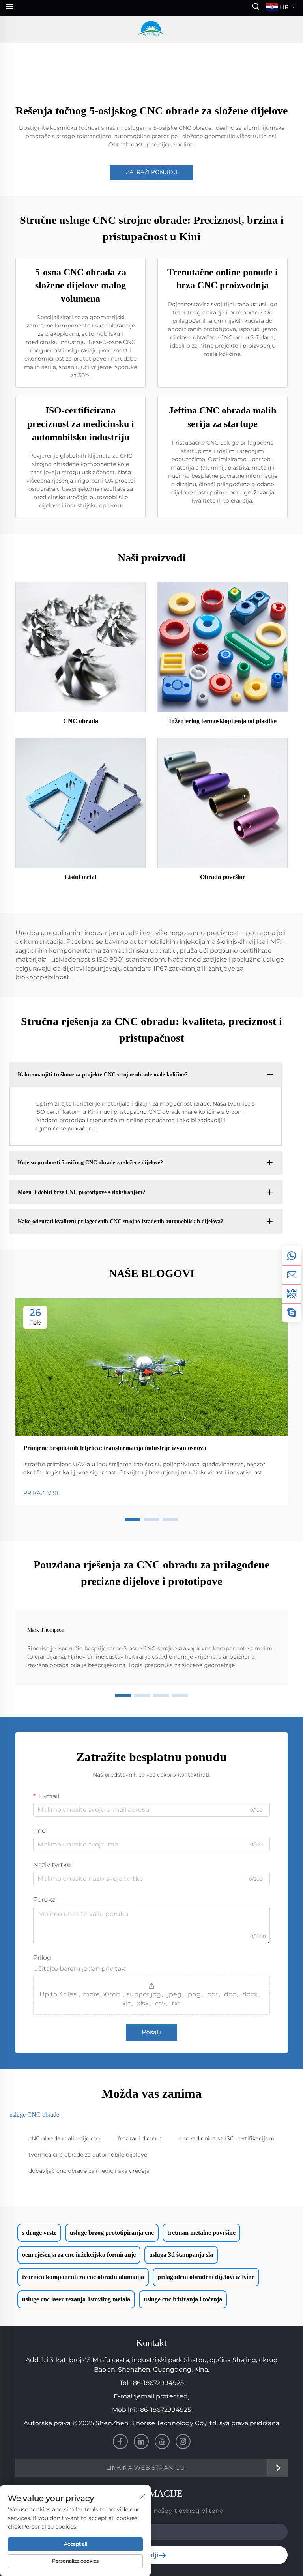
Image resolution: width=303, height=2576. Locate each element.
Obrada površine (223, 877)
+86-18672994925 (157, 2383)
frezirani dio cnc (140, 2138)
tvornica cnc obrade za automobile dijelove (88, 2155)
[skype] (292, 1313)
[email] (292, 1275)
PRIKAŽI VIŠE (42, 1493)
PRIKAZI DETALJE (80, 647)
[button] (133, 1519)
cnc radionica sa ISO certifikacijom (227, 2138)
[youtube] (162, 2441)
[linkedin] (141, 2441)
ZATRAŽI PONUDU (152, 172)
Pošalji (151, 2032)
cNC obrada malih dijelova (65, 2138)
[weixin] (292, 1294)
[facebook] (120, 2441)
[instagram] (183, 2441)
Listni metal (80, 877)
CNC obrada (81, 721)
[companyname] (151, 30)
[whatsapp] (292, 1256)
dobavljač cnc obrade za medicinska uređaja (89, 2171)
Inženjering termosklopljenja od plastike (223, 721)
